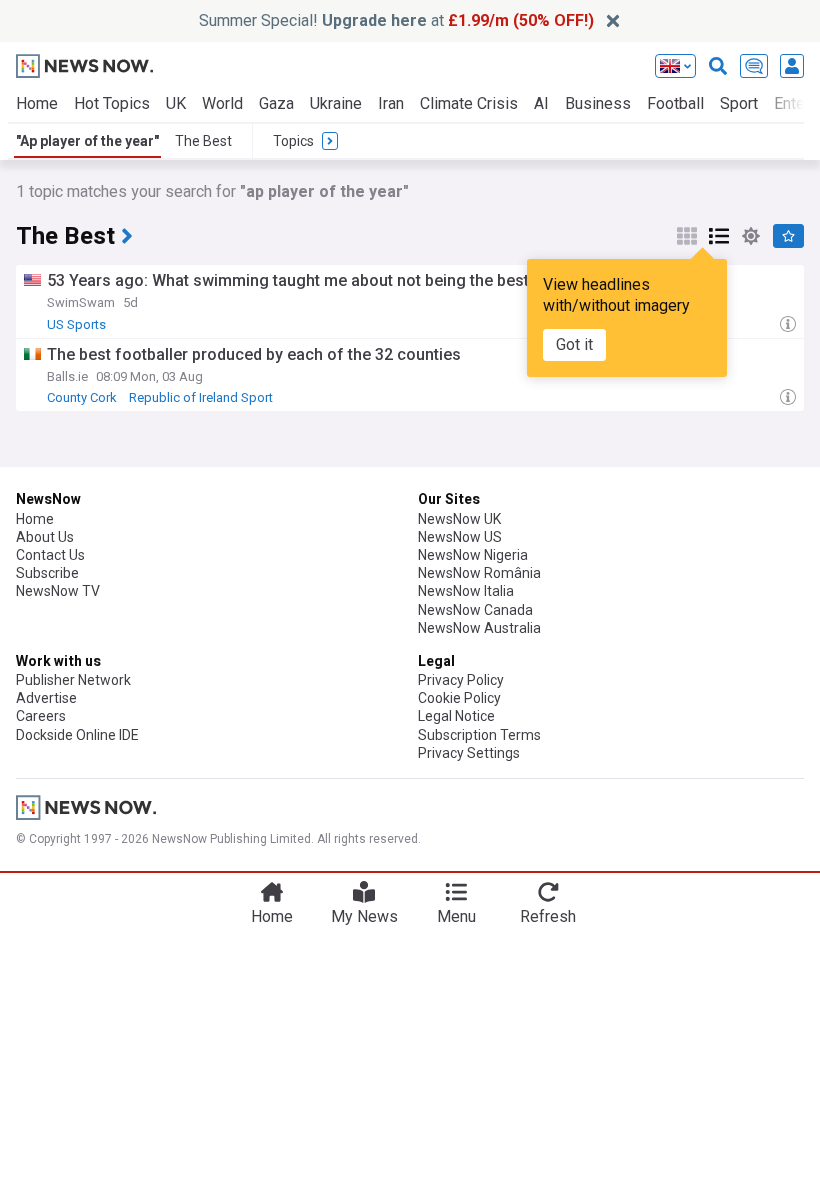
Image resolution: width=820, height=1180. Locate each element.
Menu (456, 916)
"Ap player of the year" (87, 141)
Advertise (46, 698)
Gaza (276, 103)
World (222, 103)
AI (541, 103)
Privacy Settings (469, 753)
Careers (41, 716)
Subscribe (47, 573)
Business (598, 103)
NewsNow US (460, 537)
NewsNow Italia (466, 591)
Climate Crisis (469, 103)
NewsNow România (479, 573)
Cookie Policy (459, 698)
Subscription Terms (479, 735)
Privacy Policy (461, 680)
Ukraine (336, 103)
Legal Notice (456, 716)
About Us (45, 537)
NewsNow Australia (479, 628)
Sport (739, 103)
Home (37, 103)
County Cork (82, 397)
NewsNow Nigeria (473, 555)
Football (675, 103)
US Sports (76, 324)
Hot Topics (112, 103)
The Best (203, 141)
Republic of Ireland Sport (201, 397)
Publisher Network (73, 680)
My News (364, 916)
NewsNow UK (459, 519)
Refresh (548, 916)
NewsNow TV (58, 591)
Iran (391, 103)
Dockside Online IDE (77, 735)
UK (176, 103)
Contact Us (50, 555)
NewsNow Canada (475, 610)
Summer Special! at (396, 20)
